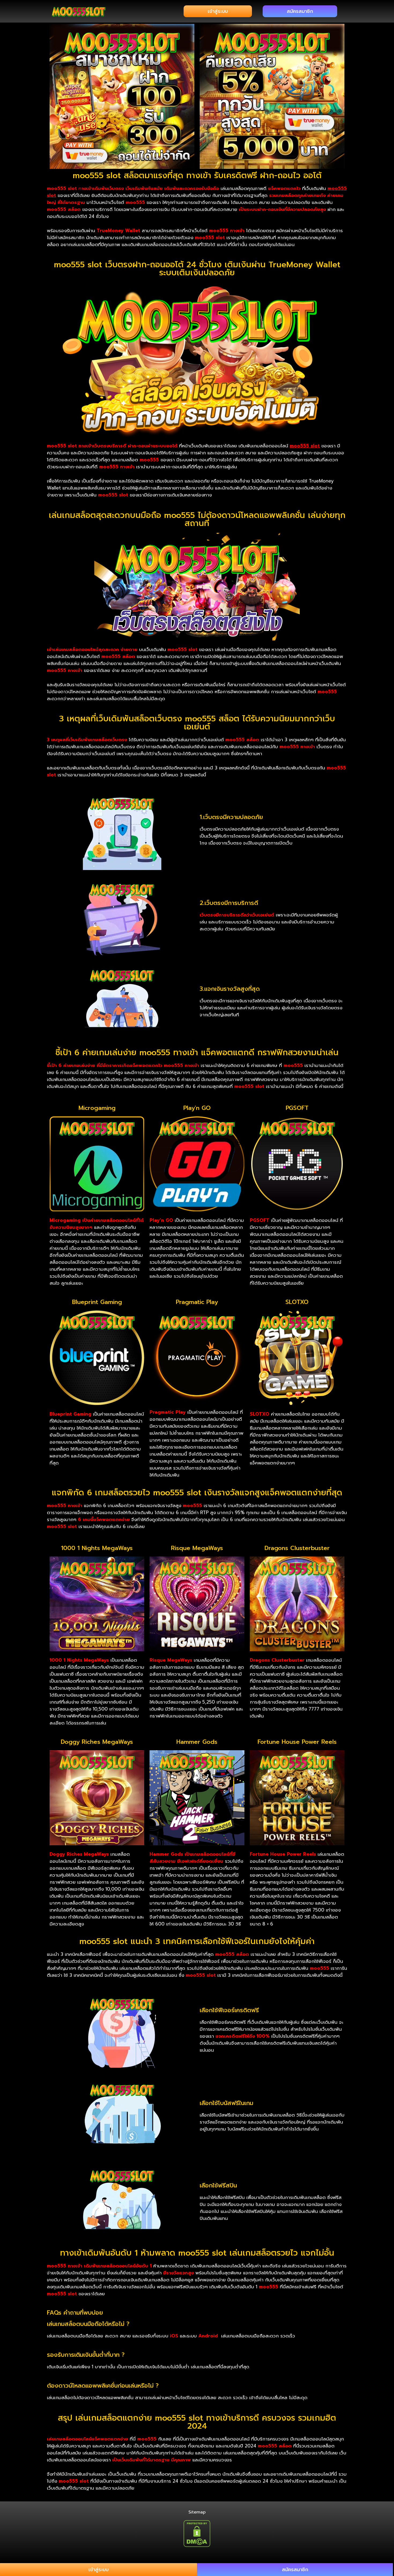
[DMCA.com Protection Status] (197, 2533)
